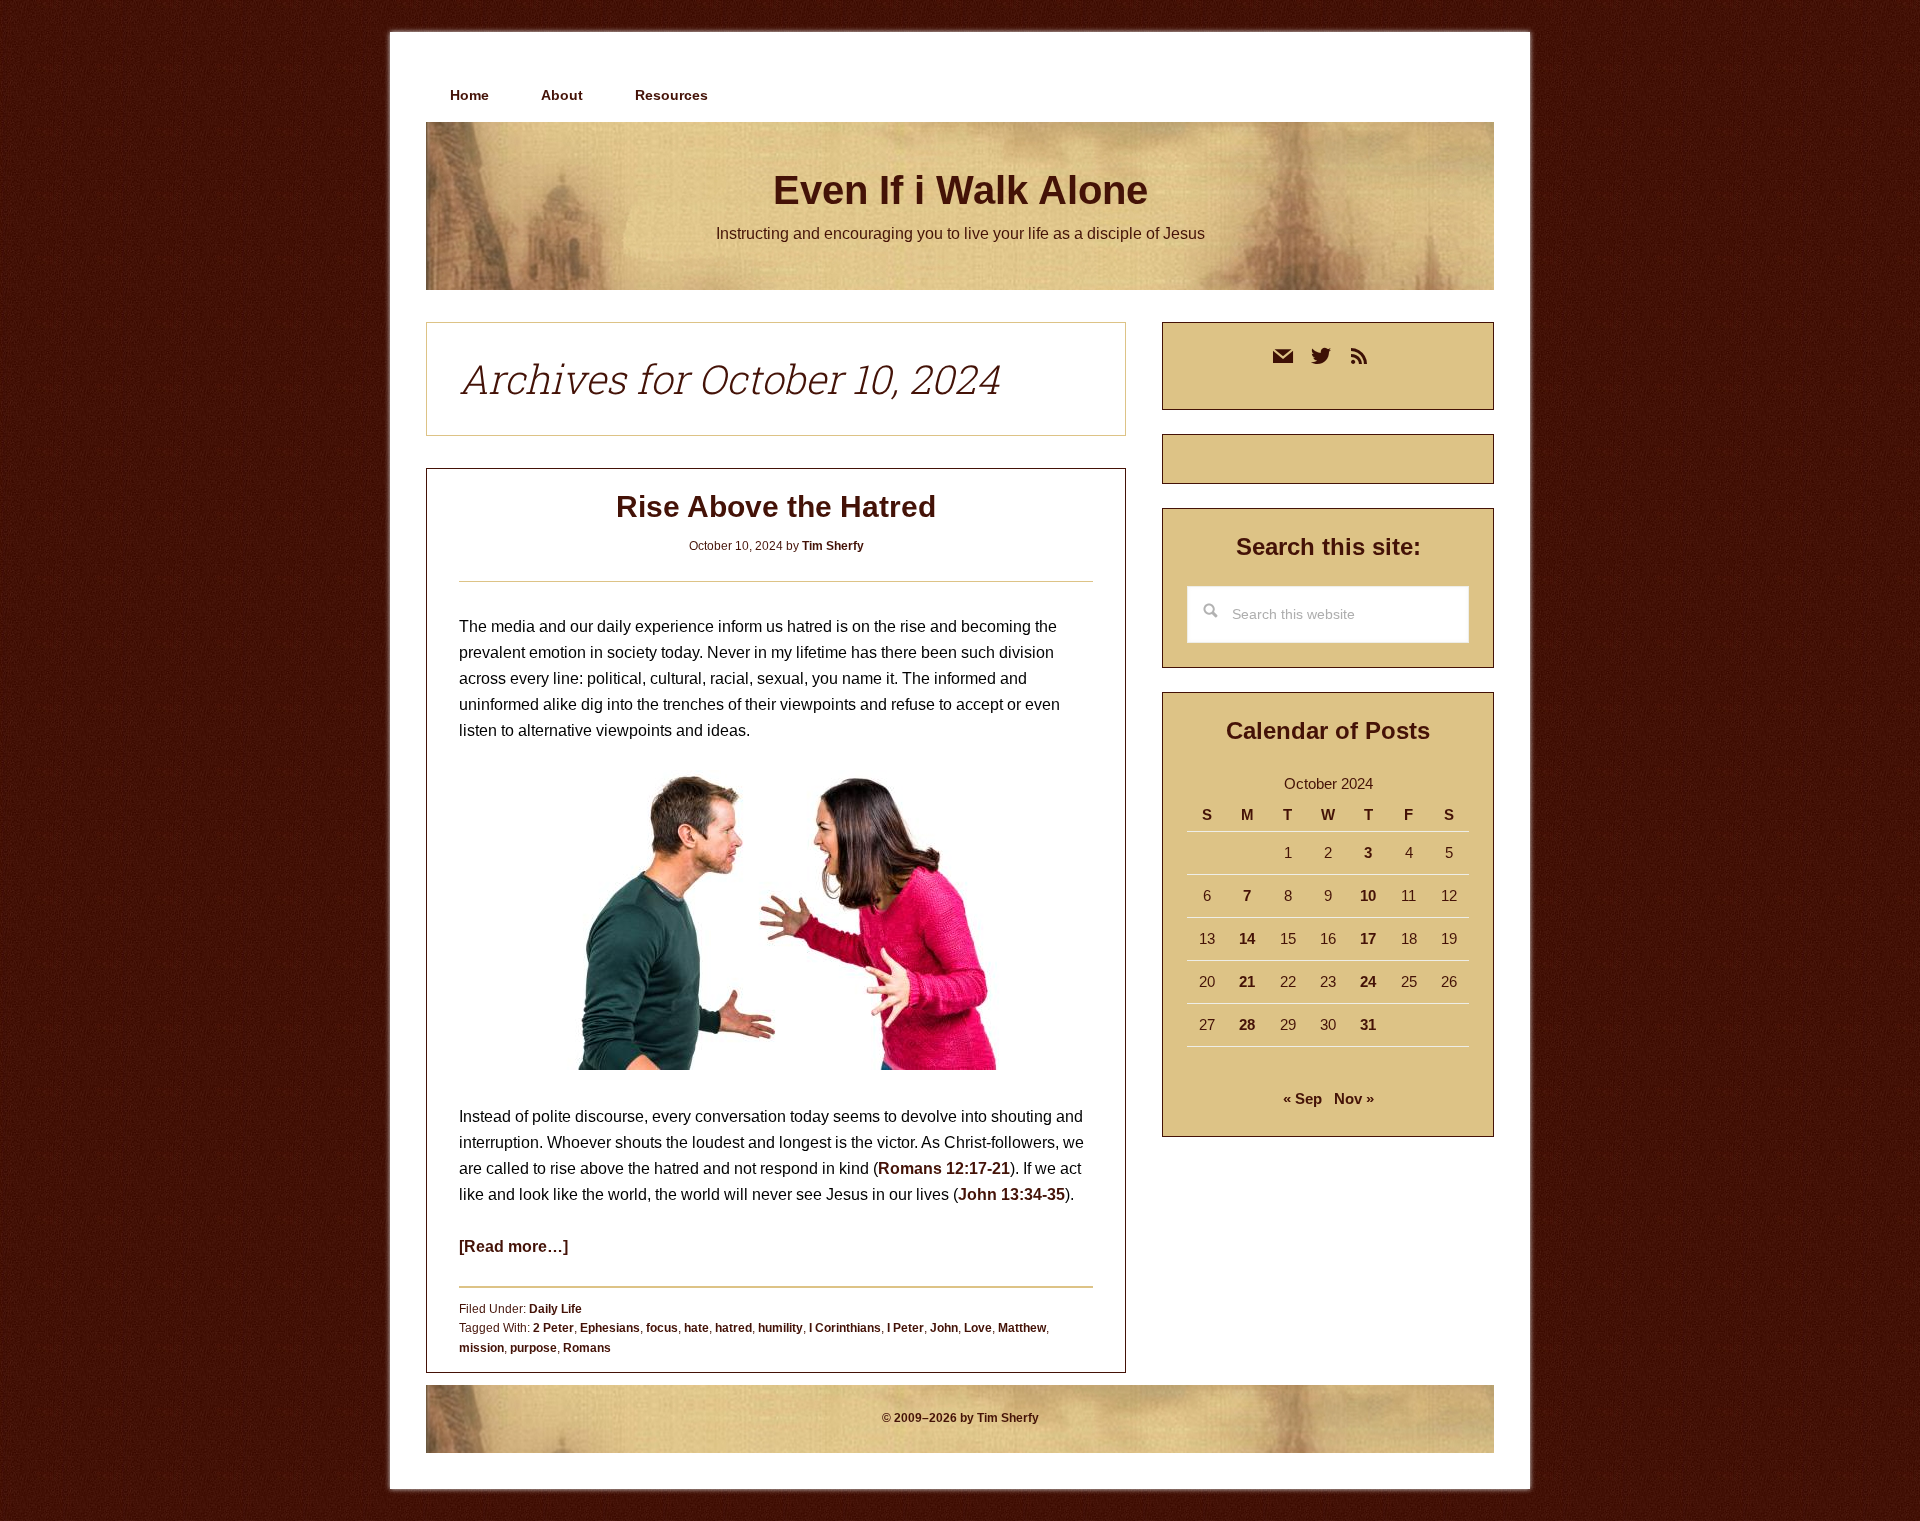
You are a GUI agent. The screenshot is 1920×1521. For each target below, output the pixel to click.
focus (662, 1328)
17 (1368, 938)
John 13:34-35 (1011, 1194)
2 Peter (553, 1328)
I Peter (905, 1328)
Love (978, 1328)
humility (780, 1328)
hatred (733, 1328)
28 (1247, 1024)
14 (1247, 938)
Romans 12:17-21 (944, 1168)
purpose (533, 1348)
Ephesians (610, 1328)
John (944, 1328)
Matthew (1022, 1328)
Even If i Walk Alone (960, 190)
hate (696, 1328)
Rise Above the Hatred (776, 506)
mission (481, 1348)
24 (1368, 981)
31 (1368, 1024)
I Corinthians (845, 1328)
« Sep (1302, 1098)
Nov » (1354, 1098)
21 (1247, 981)
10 (1368, 895)
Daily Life (555, 1309)
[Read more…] (513, 1246)
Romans (587, 1348)
